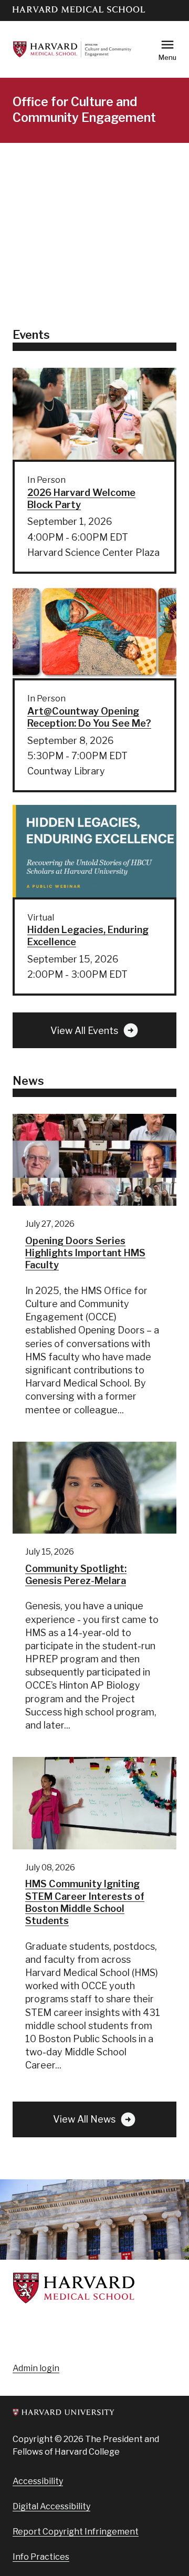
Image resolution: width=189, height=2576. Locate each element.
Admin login (36, 2368)
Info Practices (41, 2557)
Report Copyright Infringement (76, 2532)
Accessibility (38, 2481)
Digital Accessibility (51, 2506)
